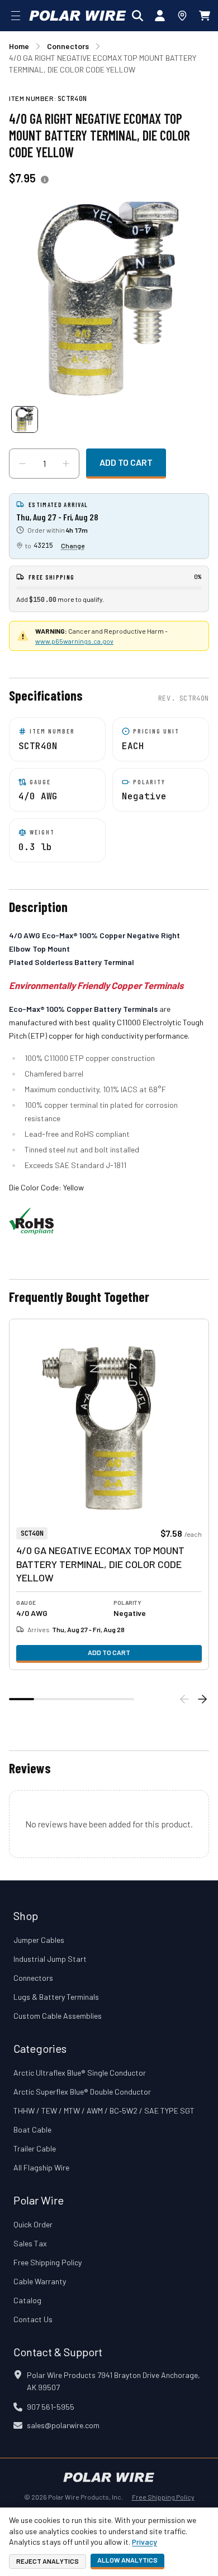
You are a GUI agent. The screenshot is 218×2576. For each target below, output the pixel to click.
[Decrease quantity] (22, 464)
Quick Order (33, 2224)
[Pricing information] (45, 180)
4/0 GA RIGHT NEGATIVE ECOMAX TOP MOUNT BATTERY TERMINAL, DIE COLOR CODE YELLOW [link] (103, 64)
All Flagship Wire (41, 2167)
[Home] (78, 16)
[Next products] (202, 1699)
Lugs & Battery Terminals (56, 1997)
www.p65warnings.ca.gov (74, 641)
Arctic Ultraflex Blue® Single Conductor (80, 2073)
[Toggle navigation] (16, 16)
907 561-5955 (51, 2407)
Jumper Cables (39, 1940)
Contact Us (33, 2319)
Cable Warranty (40, 2281)
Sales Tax (30, 2243)
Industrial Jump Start (50, 1959)
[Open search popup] (138, 16)
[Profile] (160, 16)
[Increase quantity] (66, 464)
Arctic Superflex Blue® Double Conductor (82, 2092)
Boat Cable (32, 2129)
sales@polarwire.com (63, 2425)
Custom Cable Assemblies (58, 2016)
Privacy (144, 2542)
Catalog (27, 2300)
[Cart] (205, 16)
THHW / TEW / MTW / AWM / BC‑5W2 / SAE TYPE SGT (104, 2111)
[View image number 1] (25, 419)
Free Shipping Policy (48, 2262)
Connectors (33, 1978)
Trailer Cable (35, 2148)
